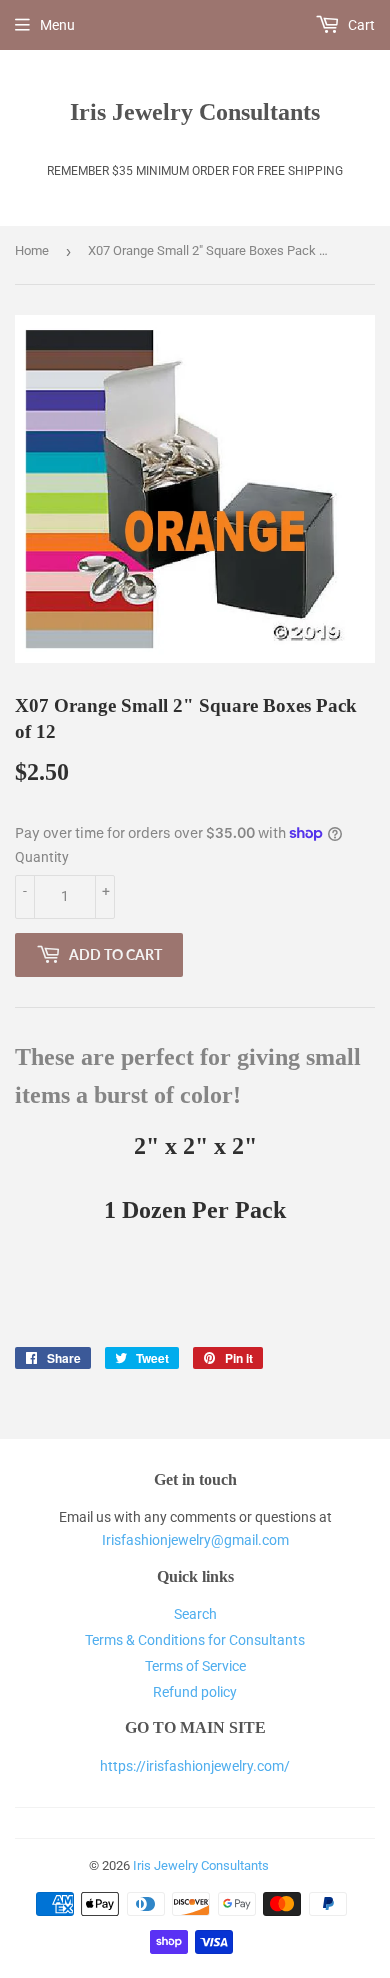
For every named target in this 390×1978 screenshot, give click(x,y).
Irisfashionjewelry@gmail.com (195, 1540)
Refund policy (195, 1692)
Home (32, 250)
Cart (360, 25)
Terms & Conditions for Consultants (195, 1640)
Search (195, 1614)
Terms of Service (195, 1666)
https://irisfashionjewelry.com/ (195, 1766)
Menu (57, 25)
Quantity (42, 857)
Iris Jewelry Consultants (195, 111)
